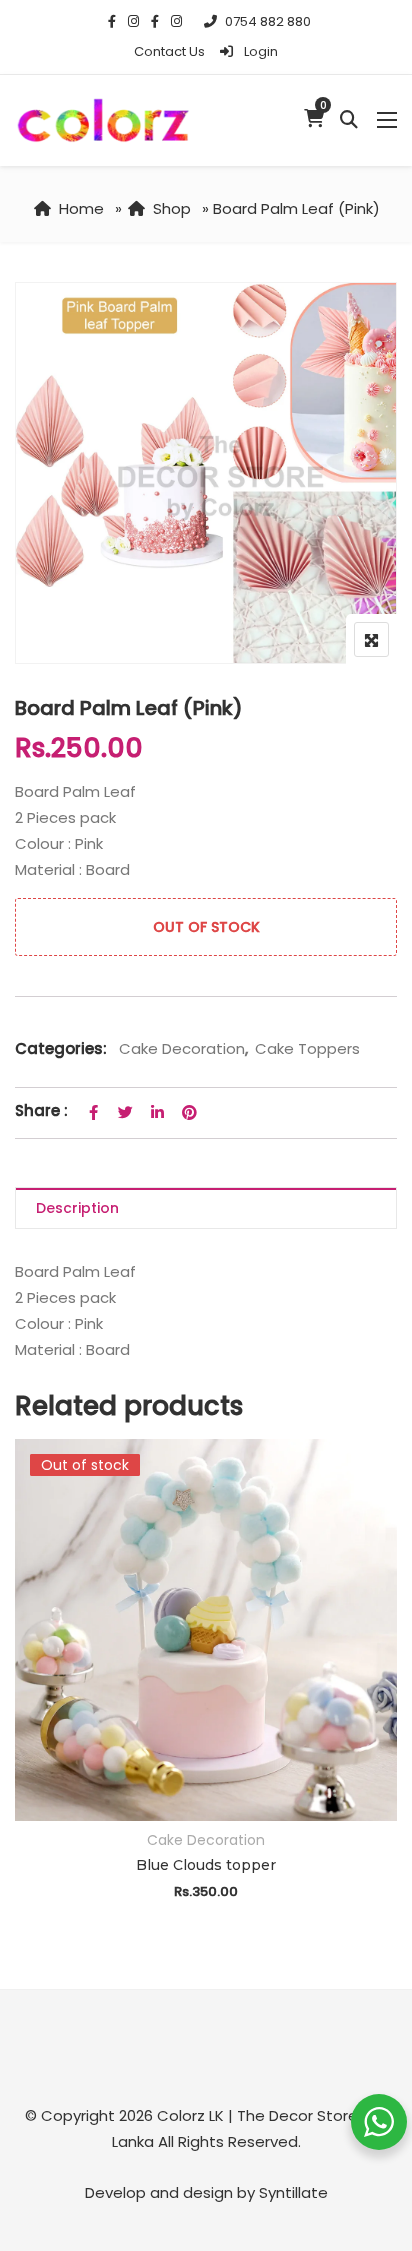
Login (259, 51)
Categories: (61, 1048)
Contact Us (169, 51)
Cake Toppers (307, 1048)
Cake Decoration (182, 1048)
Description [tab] (77, 1208)
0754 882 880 (268, 21)
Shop (172, 208)
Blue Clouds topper (206, 1865)
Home (81, 208)
